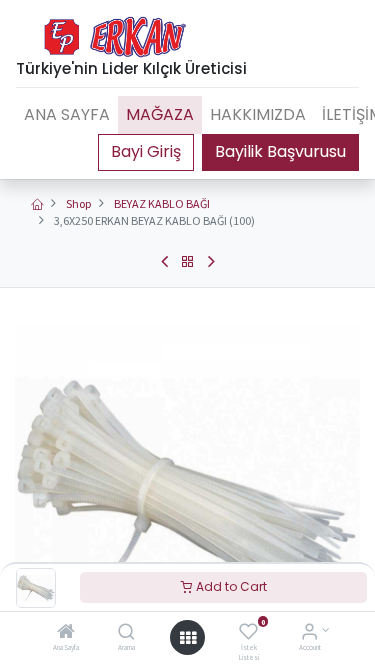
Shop (78, 203)
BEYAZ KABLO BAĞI (162, 203)
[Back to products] (188, 262)
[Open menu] (188, 638)
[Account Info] (309, 633)
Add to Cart (230, 586)
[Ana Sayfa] (66, 633)
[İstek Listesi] (248, 633)
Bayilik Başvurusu (280, 151)
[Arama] (126, 633)
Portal (146, 152)
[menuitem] (67, 115)
